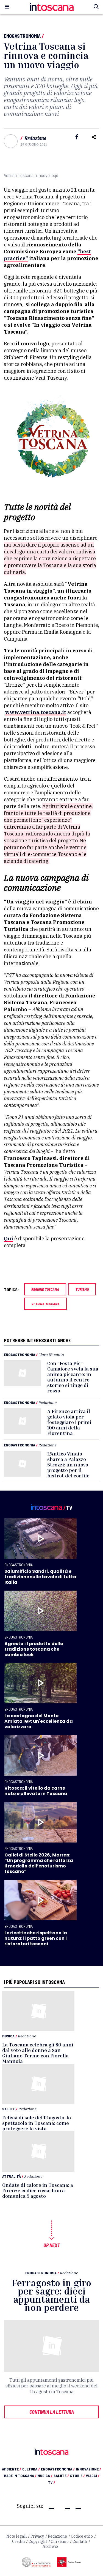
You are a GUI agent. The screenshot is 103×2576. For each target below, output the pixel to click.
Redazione (35, 138)
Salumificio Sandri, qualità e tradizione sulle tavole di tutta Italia (40, 1577)
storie (77, 2476)
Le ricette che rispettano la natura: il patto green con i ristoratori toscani (36, 1938)
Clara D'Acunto (51, 1354)
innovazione (88, 2469)
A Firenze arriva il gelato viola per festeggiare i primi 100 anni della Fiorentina (69, 1422)
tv (52, 2482)
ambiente (12, 2469)
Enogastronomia (22, 36)
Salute (9, 2109)
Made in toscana (20, 2476)
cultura (31, 2469)
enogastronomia (58, 2469)
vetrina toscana (45, 1304)
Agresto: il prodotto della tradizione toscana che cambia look (34, 1649)
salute (61, 2476)
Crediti (18, 2541)
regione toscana (45, 1289)
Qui (9, 1239)
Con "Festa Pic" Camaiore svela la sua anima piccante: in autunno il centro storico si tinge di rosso (73, 1377)
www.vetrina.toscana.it (36, 712)
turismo (82, 1289)
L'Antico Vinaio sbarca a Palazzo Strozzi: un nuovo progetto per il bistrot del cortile (68, 1465)
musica (45, 2476)
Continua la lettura (52, 2412)
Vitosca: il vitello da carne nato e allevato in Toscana (36, 1791)
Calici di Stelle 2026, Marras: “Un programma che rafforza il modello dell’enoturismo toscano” (39, 1863)
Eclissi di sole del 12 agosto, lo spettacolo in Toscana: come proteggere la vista (37, 2123)
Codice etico (82, 2536)
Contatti (80, 2541)
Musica (8, 2036)
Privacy (37, 2536)
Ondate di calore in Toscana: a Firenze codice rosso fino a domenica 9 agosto (38, 2190)
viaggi (93, 2476)
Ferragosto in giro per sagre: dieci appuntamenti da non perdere (52, 2295)
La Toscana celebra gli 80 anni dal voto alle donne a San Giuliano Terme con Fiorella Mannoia (38, 2053)
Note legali (16, 2536)
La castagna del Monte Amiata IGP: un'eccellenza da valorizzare (39, 1721)
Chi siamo (60, 2541)
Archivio (50, 2546)
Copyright (38, 2541)
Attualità (12, 2176)
